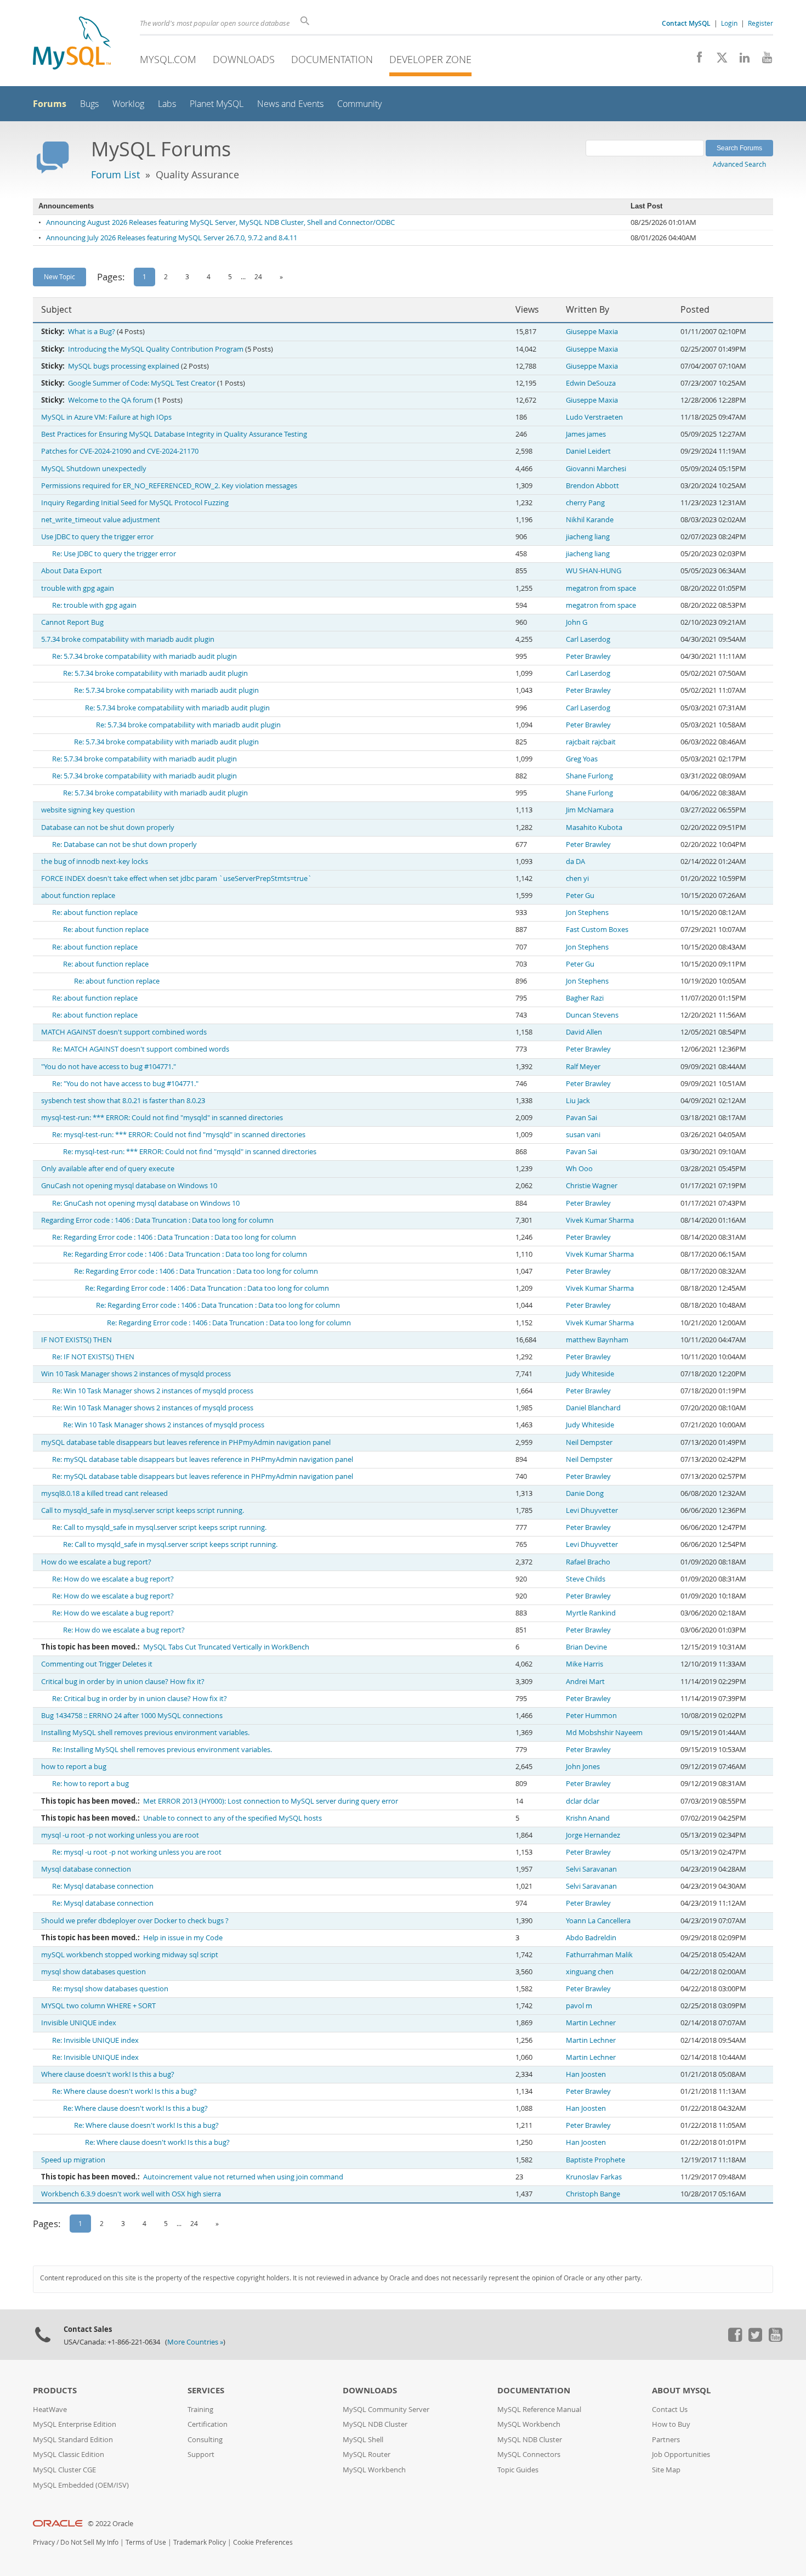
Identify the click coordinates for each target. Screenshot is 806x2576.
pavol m (579, 2006)
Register (760, 23)
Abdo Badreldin (591, 1938)
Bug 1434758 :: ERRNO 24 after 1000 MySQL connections (132, 1716)
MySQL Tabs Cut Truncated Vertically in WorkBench (226, 1647)
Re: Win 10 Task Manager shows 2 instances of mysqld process (153, 1391)
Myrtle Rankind (591, 1613)
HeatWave (50, 2410)
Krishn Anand (588, 1818)
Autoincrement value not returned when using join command (243, 2177)
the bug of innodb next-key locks (95, 862)
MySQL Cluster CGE (64, 2470)
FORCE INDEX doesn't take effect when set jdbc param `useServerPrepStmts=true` (177, 879)
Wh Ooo (579, 1169)
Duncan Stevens (592, 1015)
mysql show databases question (93, 1972)
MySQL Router (367, 2454)
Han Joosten (586, 2074)
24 (258, 276)
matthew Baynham (597, 1340)
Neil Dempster (589, 1442)
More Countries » (195, 2342)
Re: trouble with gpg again (94, 605)
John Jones (583, 1767)
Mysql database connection (86, 1869)
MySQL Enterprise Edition (75, 2424)
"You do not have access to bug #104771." (109, 1067)
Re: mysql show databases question (110, 1989)
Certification (208, 2424)
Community (359, 104)
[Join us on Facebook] (696, 60)
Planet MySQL (217, 104)
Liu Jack (578, 1101)
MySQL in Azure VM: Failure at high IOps (106, 417)
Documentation (332, 59)
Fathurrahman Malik (599, 1955)
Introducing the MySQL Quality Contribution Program (156, 349)
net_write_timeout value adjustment (101, 520)
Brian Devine (586, 1647)
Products (55, 2390)
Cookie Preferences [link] (263, 2542)
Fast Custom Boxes (597, 930)
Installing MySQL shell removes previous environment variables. (145, 1733)
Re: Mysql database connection (103, 1886)
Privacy (44, 2542)
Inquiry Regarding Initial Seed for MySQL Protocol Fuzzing (135, 503)
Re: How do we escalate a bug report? (113, 1579)
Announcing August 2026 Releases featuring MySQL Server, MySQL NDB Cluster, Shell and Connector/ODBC (220, 222)
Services (206, 2390)
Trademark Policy (200, 2542)
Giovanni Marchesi (596, 469)
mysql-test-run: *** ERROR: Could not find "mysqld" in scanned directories (162, 1118)
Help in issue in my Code (183, 1938)
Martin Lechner (591, 2023)
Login (729, 23)
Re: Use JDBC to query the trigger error (114, 554)
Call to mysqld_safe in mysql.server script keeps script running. (143, 1510)
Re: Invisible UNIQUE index (95, 2040)
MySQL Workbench (374, 2470)
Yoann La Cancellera (598, 1921)
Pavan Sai (581, 1118)
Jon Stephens (587, 913)
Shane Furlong (589, 776)
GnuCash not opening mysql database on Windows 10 (129, 1186)
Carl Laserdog (588, 639)
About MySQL (681, 2390)
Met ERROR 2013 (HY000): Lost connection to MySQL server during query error (271, 1801)
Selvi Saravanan (591, 1869)
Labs (167, 104)
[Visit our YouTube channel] (763, 60)
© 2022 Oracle (110, 2524)
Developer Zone (430, 59)
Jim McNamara (590, 810)
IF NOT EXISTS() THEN (76, 1340)
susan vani (583, 1135)
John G (577, 622)
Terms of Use (146, 2542)
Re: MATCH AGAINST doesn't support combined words (141, 1049)
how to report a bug (74, 1767)
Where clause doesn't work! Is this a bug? (108, 2074)
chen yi (577, 879)
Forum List (115, 174)
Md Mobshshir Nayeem (604, 1733)
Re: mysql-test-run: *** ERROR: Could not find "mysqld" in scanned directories (179, 1135)
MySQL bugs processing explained (124, 366)
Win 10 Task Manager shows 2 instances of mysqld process (136, 1374)
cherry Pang (585, 503)
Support (201, 2454)
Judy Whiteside (590, 1374)
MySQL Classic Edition (69, 2454)
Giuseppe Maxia (592, 332)
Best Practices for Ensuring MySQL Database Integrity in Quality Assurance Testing (174, 434)
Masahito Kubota (594, 827)
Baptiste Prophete (595, 2160)
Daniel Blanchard (593, 1408)
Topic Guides (518, 2470)
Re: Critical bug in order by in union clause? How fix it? (140, 1699)
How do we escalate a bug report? (96, 1562)
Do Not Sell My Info (89, 2542)
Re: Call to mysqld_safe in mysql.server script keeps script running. (159, 1527)
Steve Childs (586, 1579)
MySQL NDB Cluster (375, 2424)
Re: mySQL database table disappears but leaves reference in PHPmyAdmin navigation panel (203, 1459)
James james (586, 434)
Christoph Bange (593, 2194)
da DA (575, 862)
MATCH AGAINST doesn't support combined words (124, 1032)
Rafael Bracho (588, 1562)
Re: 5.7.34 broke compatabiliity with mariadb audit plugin (144, 656)
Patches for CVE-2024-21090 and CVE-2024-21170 (120, 451)
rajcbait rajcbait (591, 742)
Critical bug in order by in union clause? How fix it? (123, 1682)
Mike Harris (584, 1664)
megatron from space (601, 588)
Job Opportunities (681, 2454)
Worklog (128, 104)
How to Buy (671, 2424)
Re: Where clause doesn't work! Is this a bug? (124, 2091)
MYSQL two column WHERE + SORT (98, 2006)
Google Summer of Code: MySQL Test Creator (142, 383)
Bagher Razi (585, 998)
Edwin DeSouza (591, 383)
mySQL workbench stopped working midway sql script (130, 1955)
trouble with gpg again (78, 588)
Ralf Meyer (583, 1067)
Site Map (666, 2470)
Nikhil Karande (590, 520)
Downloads (244, 59)
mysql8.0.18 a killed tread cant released (104, 1493)
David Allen (584, 1032)
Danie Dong (585, 1493)
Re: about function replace (95, 913)
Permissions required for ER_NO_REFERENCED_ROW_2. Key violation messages (169, 486)
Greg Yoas (582, 759)
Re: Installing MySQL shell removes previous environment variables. (162, 1750)
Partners (666, 2440)
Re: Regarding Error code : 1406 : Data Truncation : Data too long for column (174, 1237)
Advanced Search (739, 164)
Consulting (205, 2440)
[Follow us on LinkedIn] (740, 60)
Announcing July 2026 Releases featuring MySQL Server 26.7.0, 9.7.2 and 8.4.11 (172, 238)
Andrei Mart (585, 1682)
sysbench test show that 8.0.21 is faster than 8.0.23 (123, 1101)
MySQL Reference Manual (539, 2410)
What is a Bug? (92, 332)
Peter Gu (580, 896)
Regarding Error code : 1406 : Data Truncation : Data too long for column (157, 1220)
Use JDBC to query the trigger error (97, 537)
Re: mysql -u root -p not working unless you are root (137, 1852)
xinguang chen (590, 1972)
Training (200, 2410)
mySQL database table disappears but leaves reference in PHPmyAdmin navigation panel (186, 1442)
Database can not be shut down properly (108, 827)
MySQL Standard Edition (73, 2440)
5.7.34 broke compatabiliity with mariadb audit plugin (128, 639)
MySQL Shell (363, 2440)
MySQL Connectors (529, 2454)
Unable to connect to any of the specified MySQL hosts (232, 1818)
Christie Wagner (592, 1186)
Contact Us (670, 2410)
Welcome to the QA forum (110, 400)
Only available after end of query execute (108, 1169)
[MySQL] (72, 44)
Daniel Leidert (588, 451)
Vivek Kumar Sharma (600, 1220)
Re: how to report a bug (90, 1784)
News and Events (290, 104)
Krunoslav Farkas (594, 2177)
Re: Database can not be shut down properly (124, 844)
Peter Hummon (591, 1716)
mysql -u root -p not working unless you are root (120, 1835)
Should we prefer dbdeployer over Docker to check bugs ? (135, 1921)
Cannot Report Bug (72, 622)
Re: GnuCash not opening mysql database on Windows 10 (146, 1203)
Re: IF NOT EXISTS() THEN (93, 1357)
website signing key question (88, 810)
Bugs (89, 104)
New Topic (59, 276)
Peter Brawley (588, 656)
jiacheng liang (588, 537)
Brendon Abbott (592, 486)
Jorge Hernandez (593, 1835)
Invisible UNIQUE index (79, 2023)
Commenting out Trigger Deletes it (97, 1664)
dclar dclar (583, 1801)
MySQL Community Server (386, 2410)
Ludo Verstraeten (594, 417)
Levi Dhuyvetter (592, 1510)
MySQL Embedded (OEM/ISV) (81, 2485)
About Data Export (72, 571)
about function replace (78, 896)
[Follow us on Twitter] (755, 2339)
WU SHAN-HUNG (594, 571)
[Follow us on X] (718, 60)
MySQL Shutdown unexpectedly (94, 469)
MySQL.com (168, 59)
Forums (50, 104)
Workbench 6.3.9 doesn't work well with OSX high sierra (131, 2194)
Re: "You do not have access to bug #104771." (125, 1084)
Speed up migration (73, 2160)
